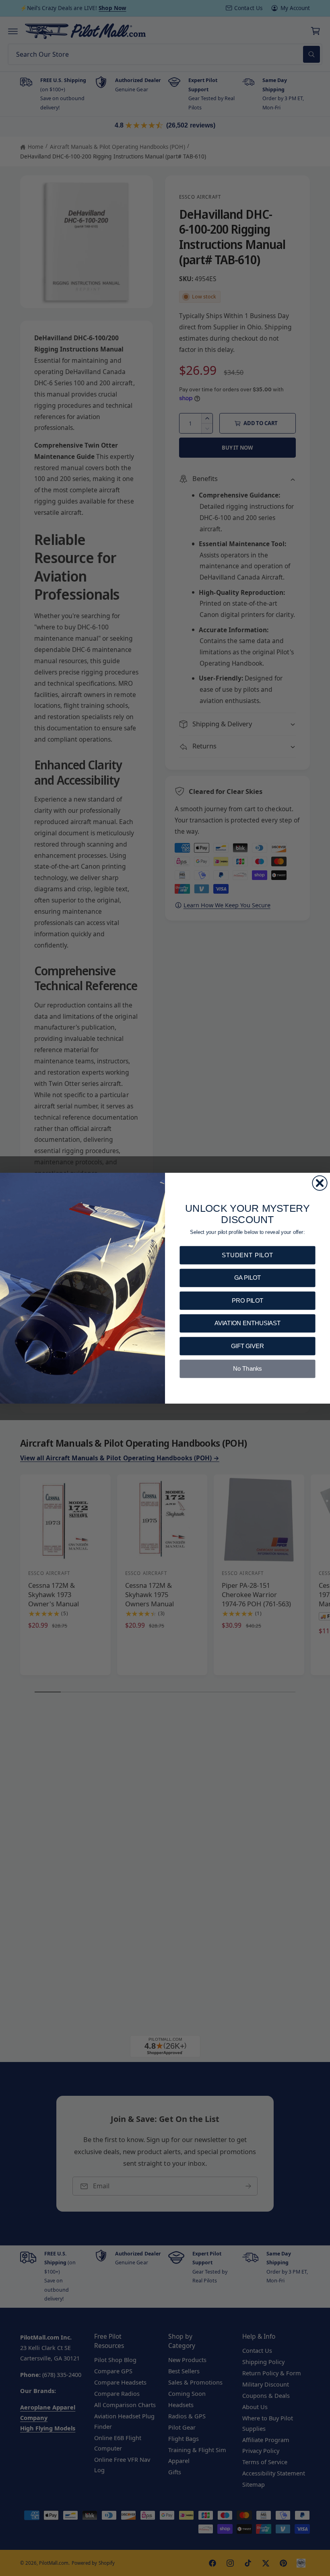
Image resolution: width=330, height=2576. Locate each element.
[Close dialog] (320, 1183)
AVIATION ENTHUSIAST (248, 1323)
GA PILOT (248, 1278)
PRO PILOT (247, 1300)
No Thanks (247, 1368)
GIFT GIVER (248, 1346)
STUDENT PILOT (248, 1255)
